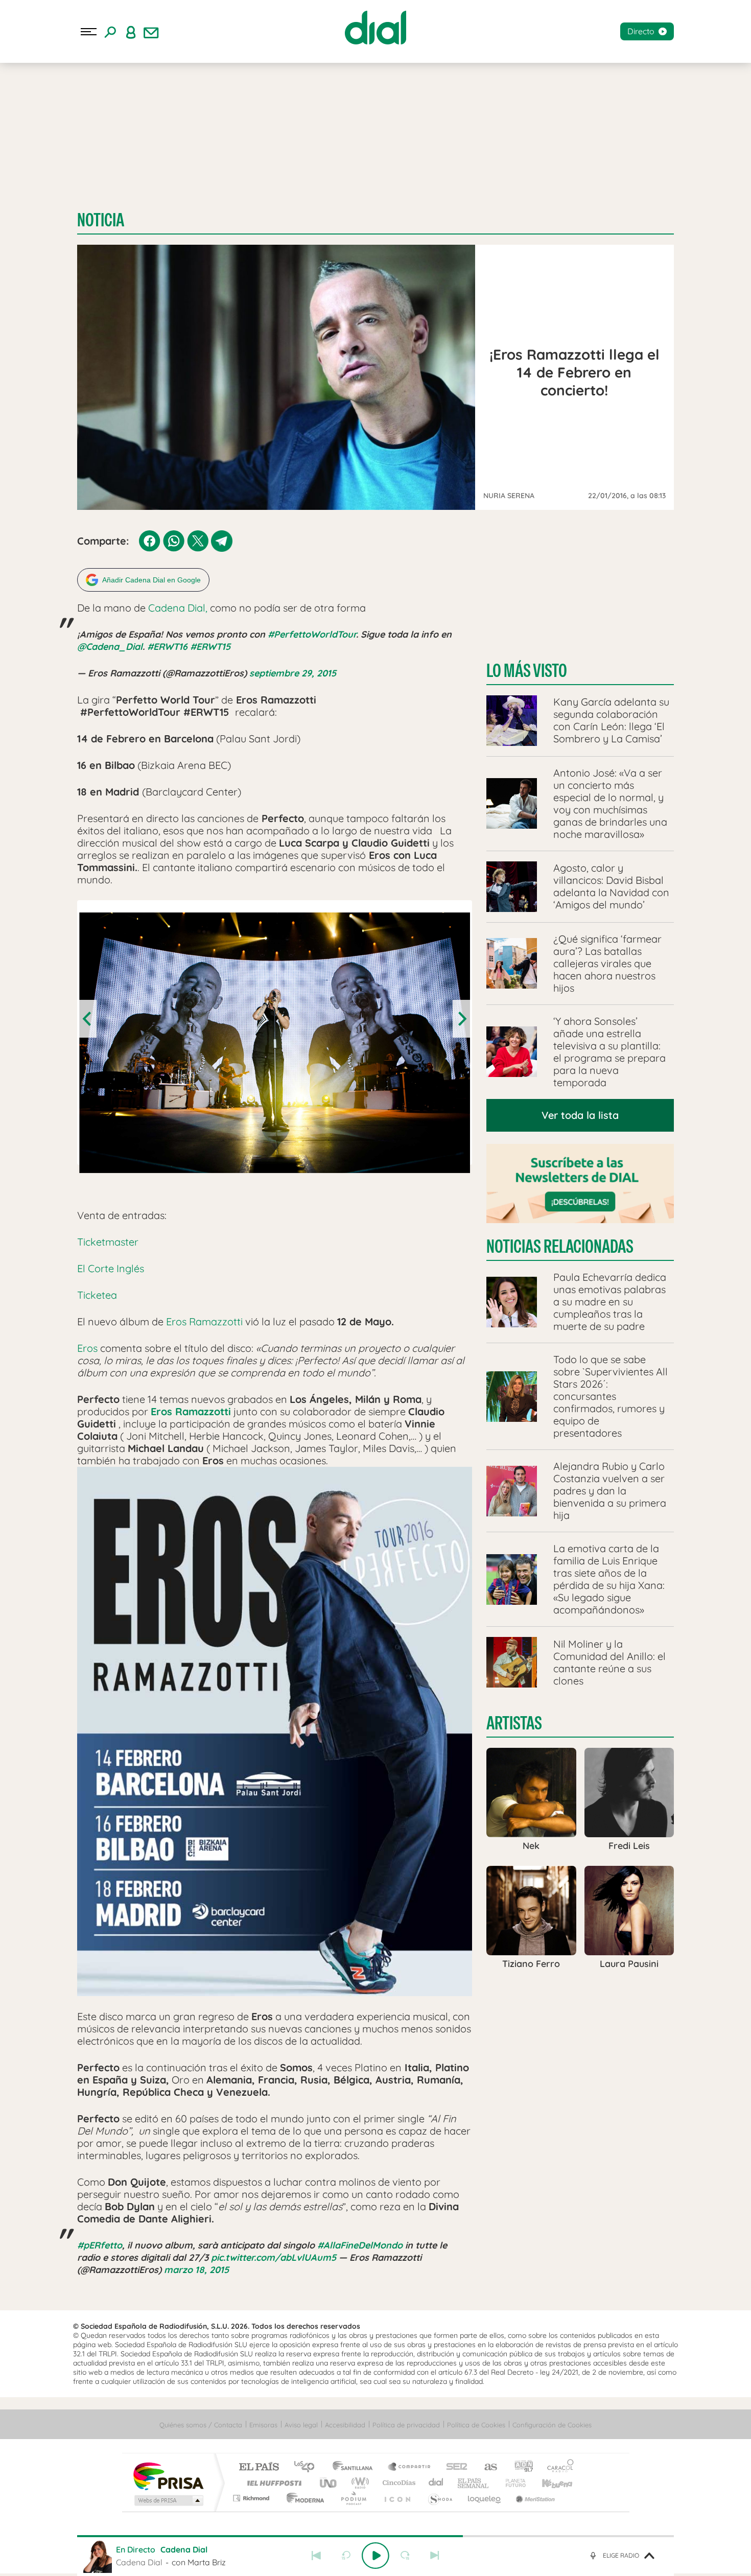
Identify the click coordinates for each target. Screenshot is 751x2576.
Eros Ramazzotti (204, 1321)
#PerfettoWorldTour (312, 634)
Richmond (252, 2498)
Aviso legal (301, 2425)
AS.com (486, 2467)
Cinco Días (397, 2483)
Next (461, 1019)
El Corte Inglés (111, 1268)
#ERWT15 (210, 647)
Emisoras (263, 2425)
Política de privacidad (406, 2425)
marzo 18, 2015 (196, 2270)
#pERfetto (100, 2245)
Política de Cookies (476, 2425)
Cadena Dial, (178, 608)
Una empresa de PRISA (168, 2476)
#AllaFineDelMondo (360, 2245)
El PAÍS (259, 2467)
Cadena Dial (436, 2483)
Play (375, 2556)
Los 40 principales (308, 2467)
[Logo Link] (375, 28)
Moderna (303, 2498)
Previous (88, 1019)
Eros (89, 1348)
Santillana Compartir (410, 2467)
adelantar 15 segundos (405, 2556)
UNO (329, 2483)
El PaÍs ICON (397, 2498)
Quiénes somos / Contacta (201, 2425)
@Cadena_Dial (110, 647)
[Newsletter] (151, 32)
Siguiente (435, 2556)
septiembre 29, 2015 (293, 673)
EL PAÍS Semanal (474, 2483)
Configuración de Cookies (552, 2425)
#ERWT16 (167, 647)
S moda (440, 2498)
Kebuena (548, 2483)
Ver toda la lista (580, 1115)
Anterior (316, 2556)
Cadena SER (454, 2467)
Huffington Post (272, 2483)
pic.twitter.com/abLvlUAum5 (274, 2257)
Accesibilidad (345, 2425)
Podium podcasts (353, 2498)
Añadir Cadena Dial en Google (151, 580)
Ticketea (97, 1295)
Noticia (101, 220)
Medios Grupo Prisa (168, 2500)
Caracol (557, 2467)
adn (520, 2467)
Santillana (356, 2467)
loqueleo (485, 2498)
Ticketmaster (108, 1242)
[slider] (375, 2536)
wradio (358, 2483)
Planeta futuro (511, 2483)
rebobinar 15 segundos (346, 2556)
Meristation (534, 2498)
